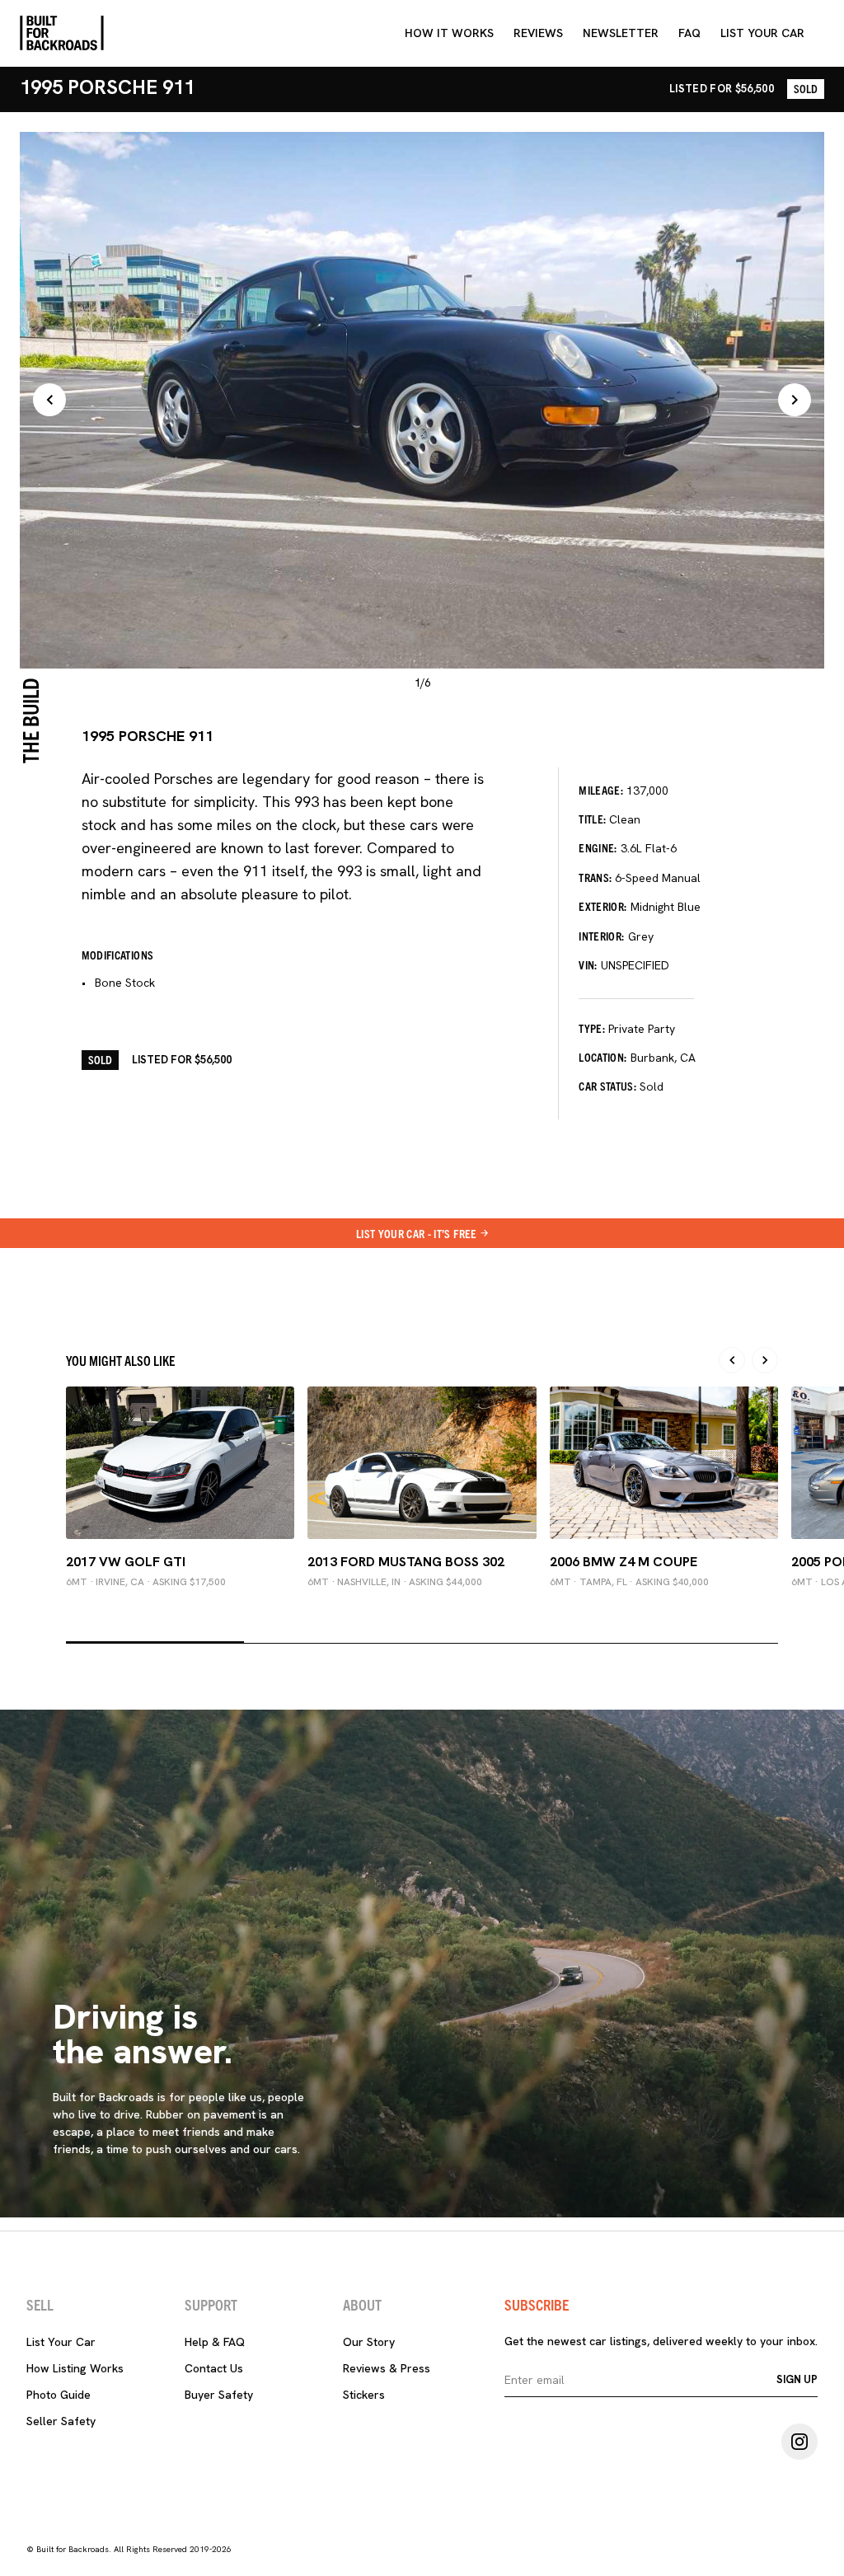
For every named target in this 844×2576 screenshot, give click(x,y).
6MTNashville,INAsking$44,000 (395, 1582)
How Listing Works (75, 2368)
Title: (592, 819)
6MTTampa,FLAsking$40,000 (629, 1582)
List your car (762, 33)
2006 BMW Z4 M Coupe (624, 1562)
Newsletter (621, 33)
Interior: (601, 936)
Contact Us (214, 2368)
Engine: (598, 847)
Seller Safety (61, 2421)
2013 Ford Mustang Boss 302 (406, 1562)
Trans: (595, 877)
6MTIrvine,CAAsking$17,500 (146, 1582)
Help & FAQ (215, 2342)
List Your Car (61, 2342)
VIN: (588, 964)
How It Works (449, 33)
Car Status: (607, 1086)
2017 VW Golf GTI (126, 1562)
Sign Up (797, 2379)
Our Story (369, 2342)
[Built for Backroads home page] (62, 33)
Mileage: (601, 790)
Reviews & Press (387, 2368)
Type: (592, 1028)
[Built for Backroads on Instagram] (799, 2442)
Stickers (364, 2395)
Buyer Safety (219, 2395)
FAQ (689, 33)
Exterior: (603, 906)
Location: (603, 1057)
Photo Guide (59, 2395)
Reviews (538, 33)
